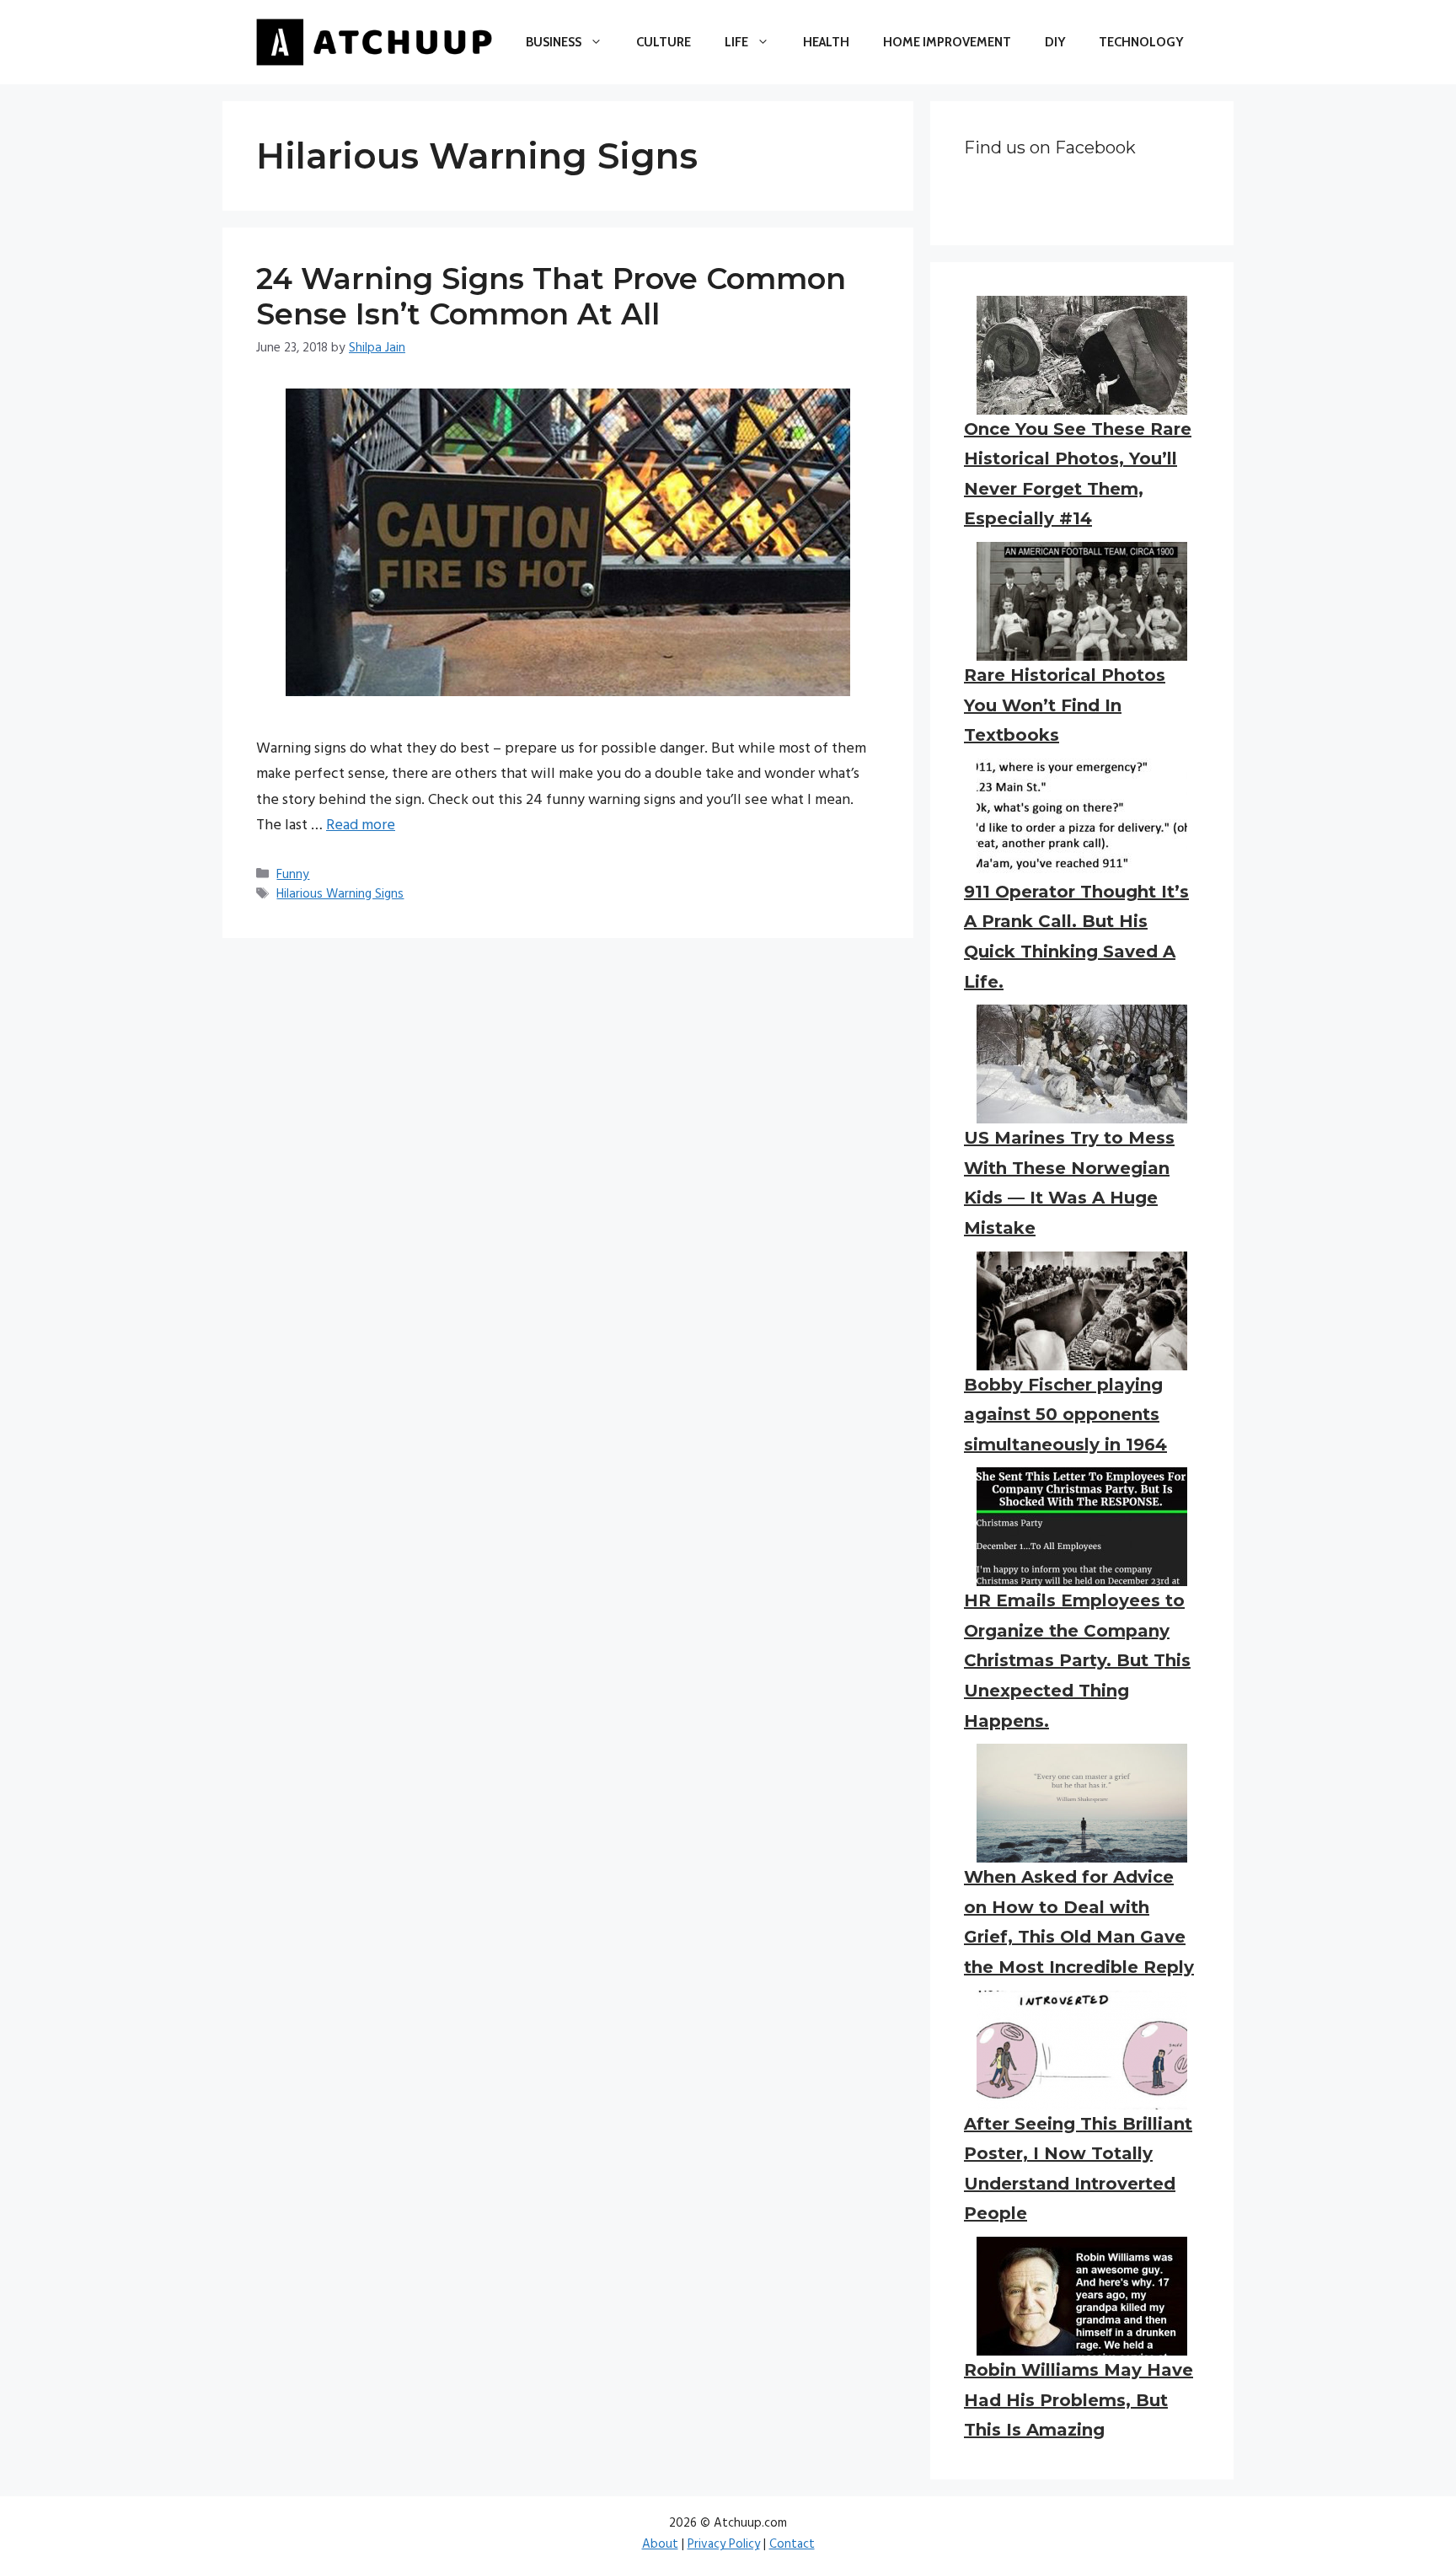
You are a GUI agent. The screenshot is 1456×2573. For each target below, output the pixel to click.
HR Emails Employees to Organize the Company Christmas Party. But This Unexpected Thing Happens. (1077, 1660)
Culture (664, 42)
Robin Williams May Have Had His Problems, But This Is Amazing (1079, 2400)
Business (554, 42)
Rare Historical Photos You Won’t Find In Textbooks (1065, 705)
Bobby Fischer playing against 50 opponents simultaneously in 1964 (1065, 1415)
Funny (293, 875)
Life (736, 42)
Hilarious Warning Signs (340, 894)
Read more (361, 826)
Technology (1141, 42)
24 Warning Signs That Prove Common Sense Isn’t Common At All (551, 296)
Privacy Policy (724, 2544)
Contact (792, 2544)
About (660, 2544)
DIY (1055, 42)
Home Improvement (947, 42)
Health (826, 42)
